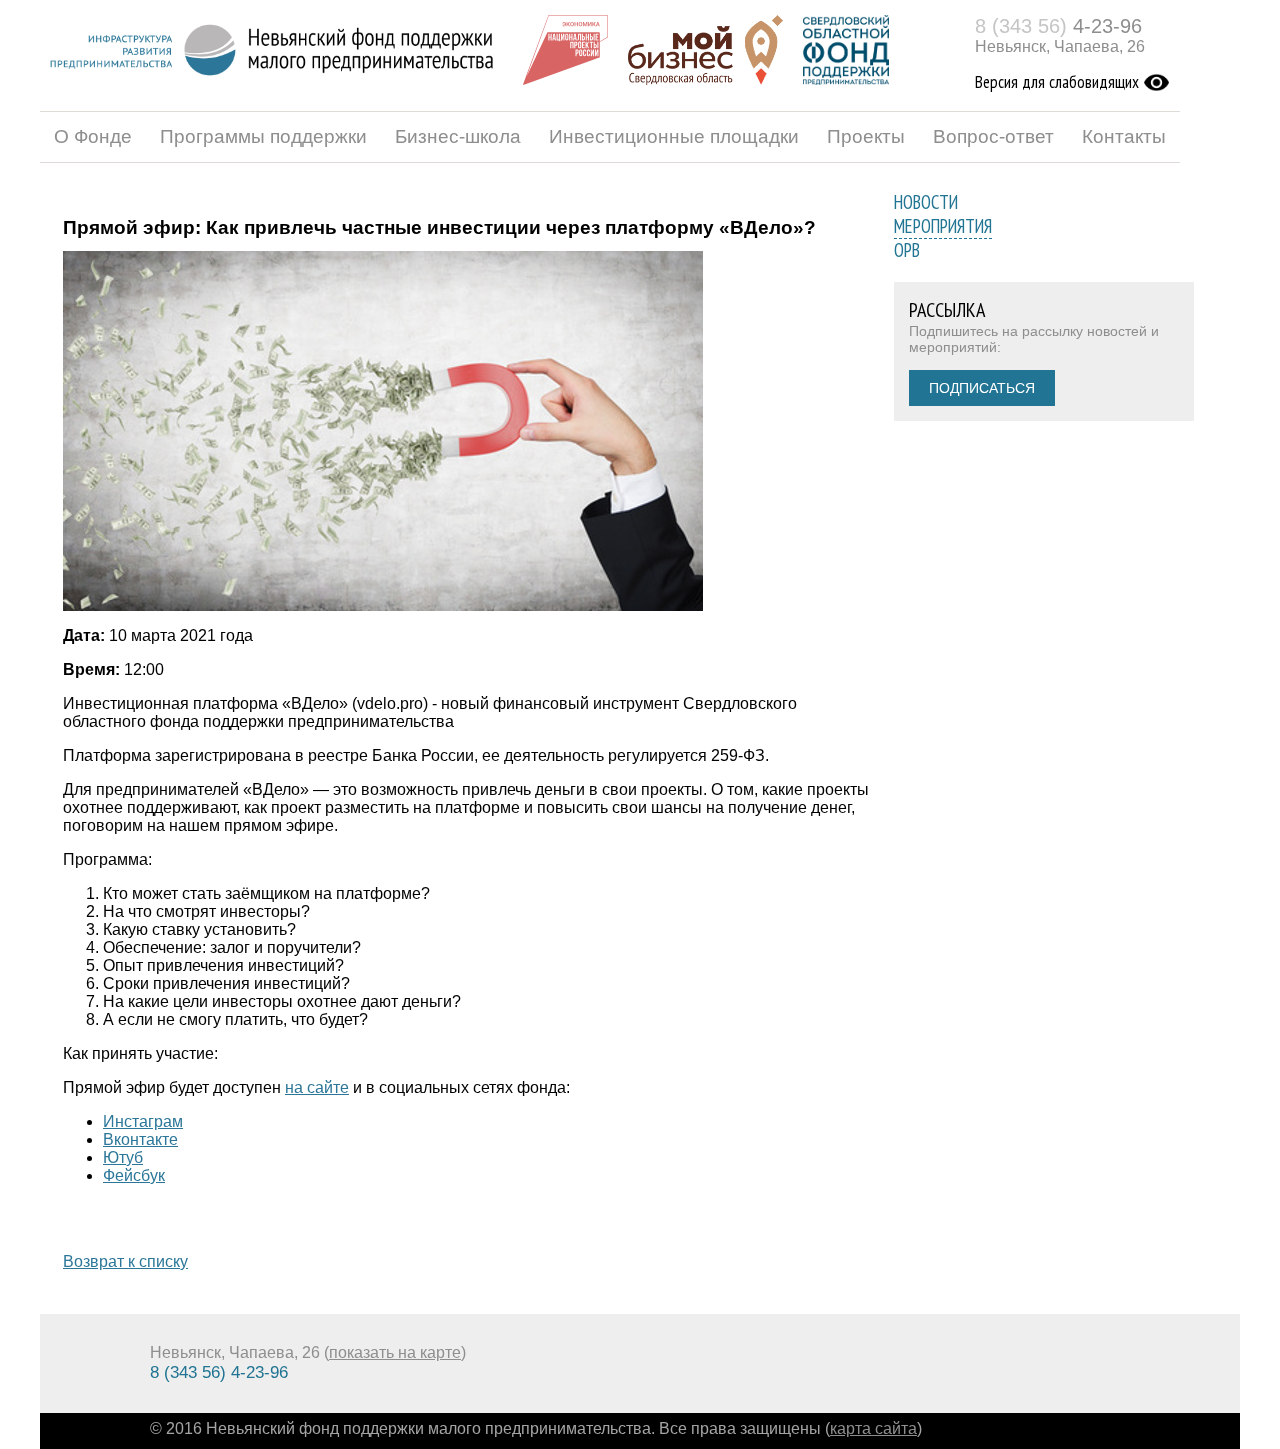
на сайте (317, 1087)
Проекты (866, 136)
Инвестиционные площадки (674, 136)
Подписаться (982, 388)
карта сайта (873, 1428)
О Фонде (93, 136)
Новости (926, 202)
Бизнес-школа (458, 136)
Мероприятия (943, 226)
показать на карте (395, 1352)
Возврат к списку (125, 1261)
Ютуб (123, 1157)
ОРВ (907, 250)
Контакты (1124, 136)
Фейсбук (134, 1175)
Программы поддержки (263, 136)
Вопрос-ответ (993, 136)
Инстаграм (143, 1121)
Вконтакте (140, 1139)
